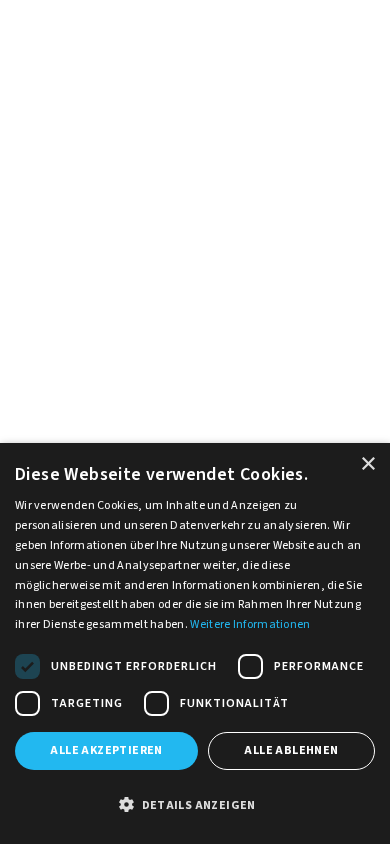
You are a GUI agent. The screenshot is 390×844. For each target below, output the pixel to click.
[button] (195, 806)
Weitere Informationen (250, 624)
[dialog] (195, 643)
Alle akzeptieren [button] (106, 750)
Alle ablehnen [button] (291, 750)
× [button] (367, 464)
